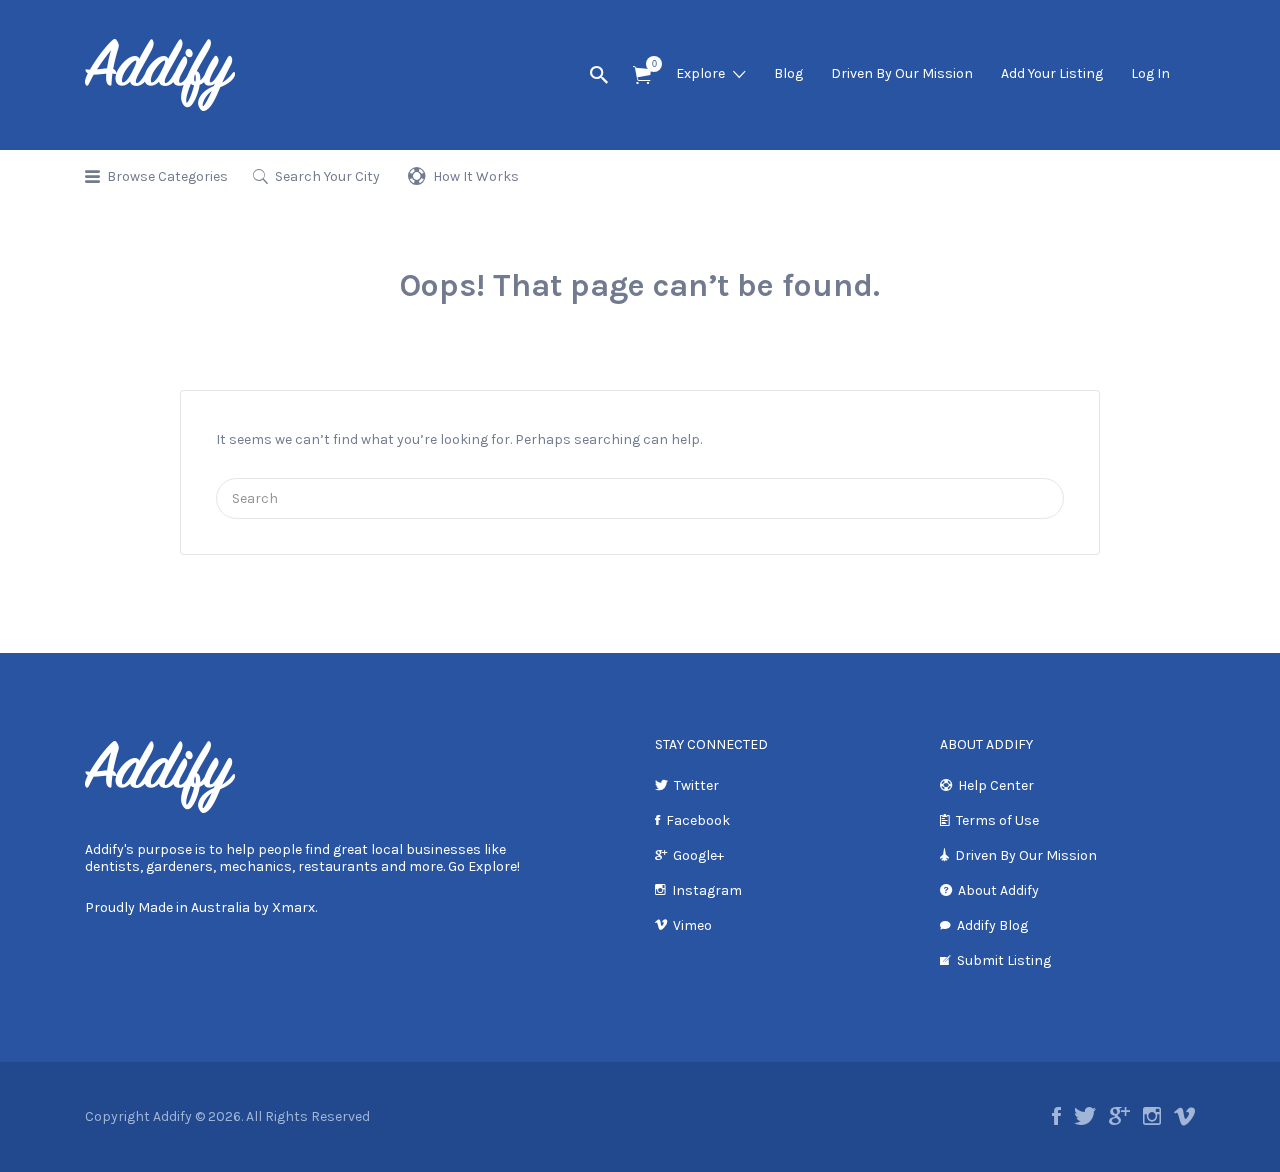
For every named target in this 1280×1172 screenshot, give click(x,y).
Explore (700, 73)
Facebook (698, 820)
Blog (788, 73)
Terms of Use (997, 820)
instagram (1152, 1116)
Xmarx (293, 907)
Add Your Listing (1052, 73)
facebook (1056, 1116)
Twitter (696, 785)
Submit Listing (1004, 960)
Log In (1150, 73)
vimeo (1184, 1116)
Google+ (698, 855)
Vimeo (692, 925)
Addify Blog (992, 925)
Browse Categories (167, 176)
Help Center (996, 785)
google (1119, 1116)
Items (642, 75)
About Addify (998, 890)
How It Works (476, 176)
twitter (1085, 1116)
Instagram (707, 890)
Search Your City (327, 176)
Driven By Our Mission (902, 73)
